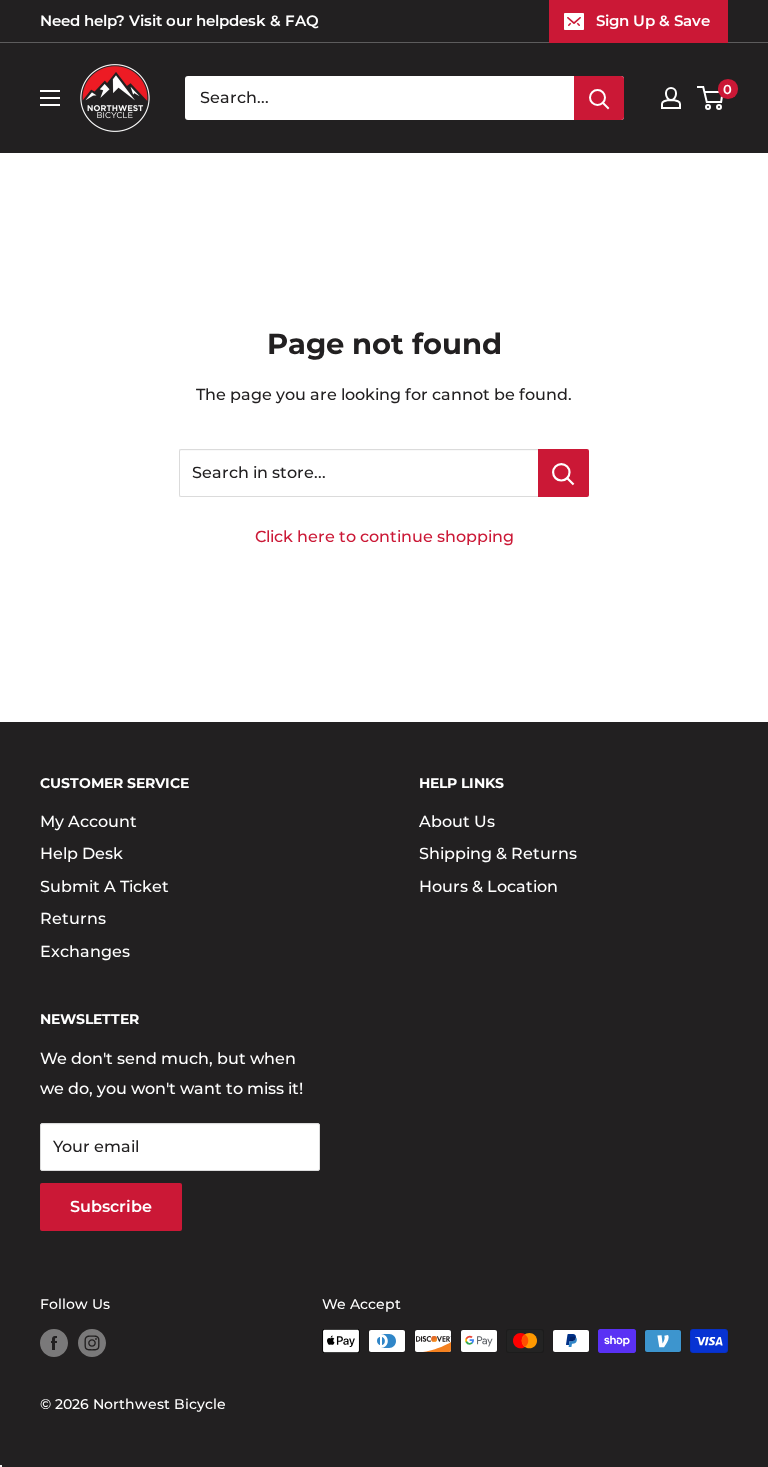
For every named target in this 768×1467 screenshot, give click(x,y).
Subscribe (111, 1206)
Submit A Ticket (104, 886)
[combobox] (379, 98)
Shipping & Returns (498, 853)
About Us (457, 821)
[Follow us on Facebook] (54, 1343)
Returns (73, 918)
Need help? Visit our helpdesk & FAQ (179, 20)
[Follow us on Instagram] (92, 1343)
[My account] (671, 98)
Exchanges (85, 951)
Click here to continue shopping (384, 536)
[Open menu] (50, 98)
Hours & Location (488, 886)
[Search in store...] (563, 473)
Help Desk (81, 853)
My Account (88, 821)
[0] (711, 98)
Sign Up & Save (653, 20)
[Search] (599, 98)
